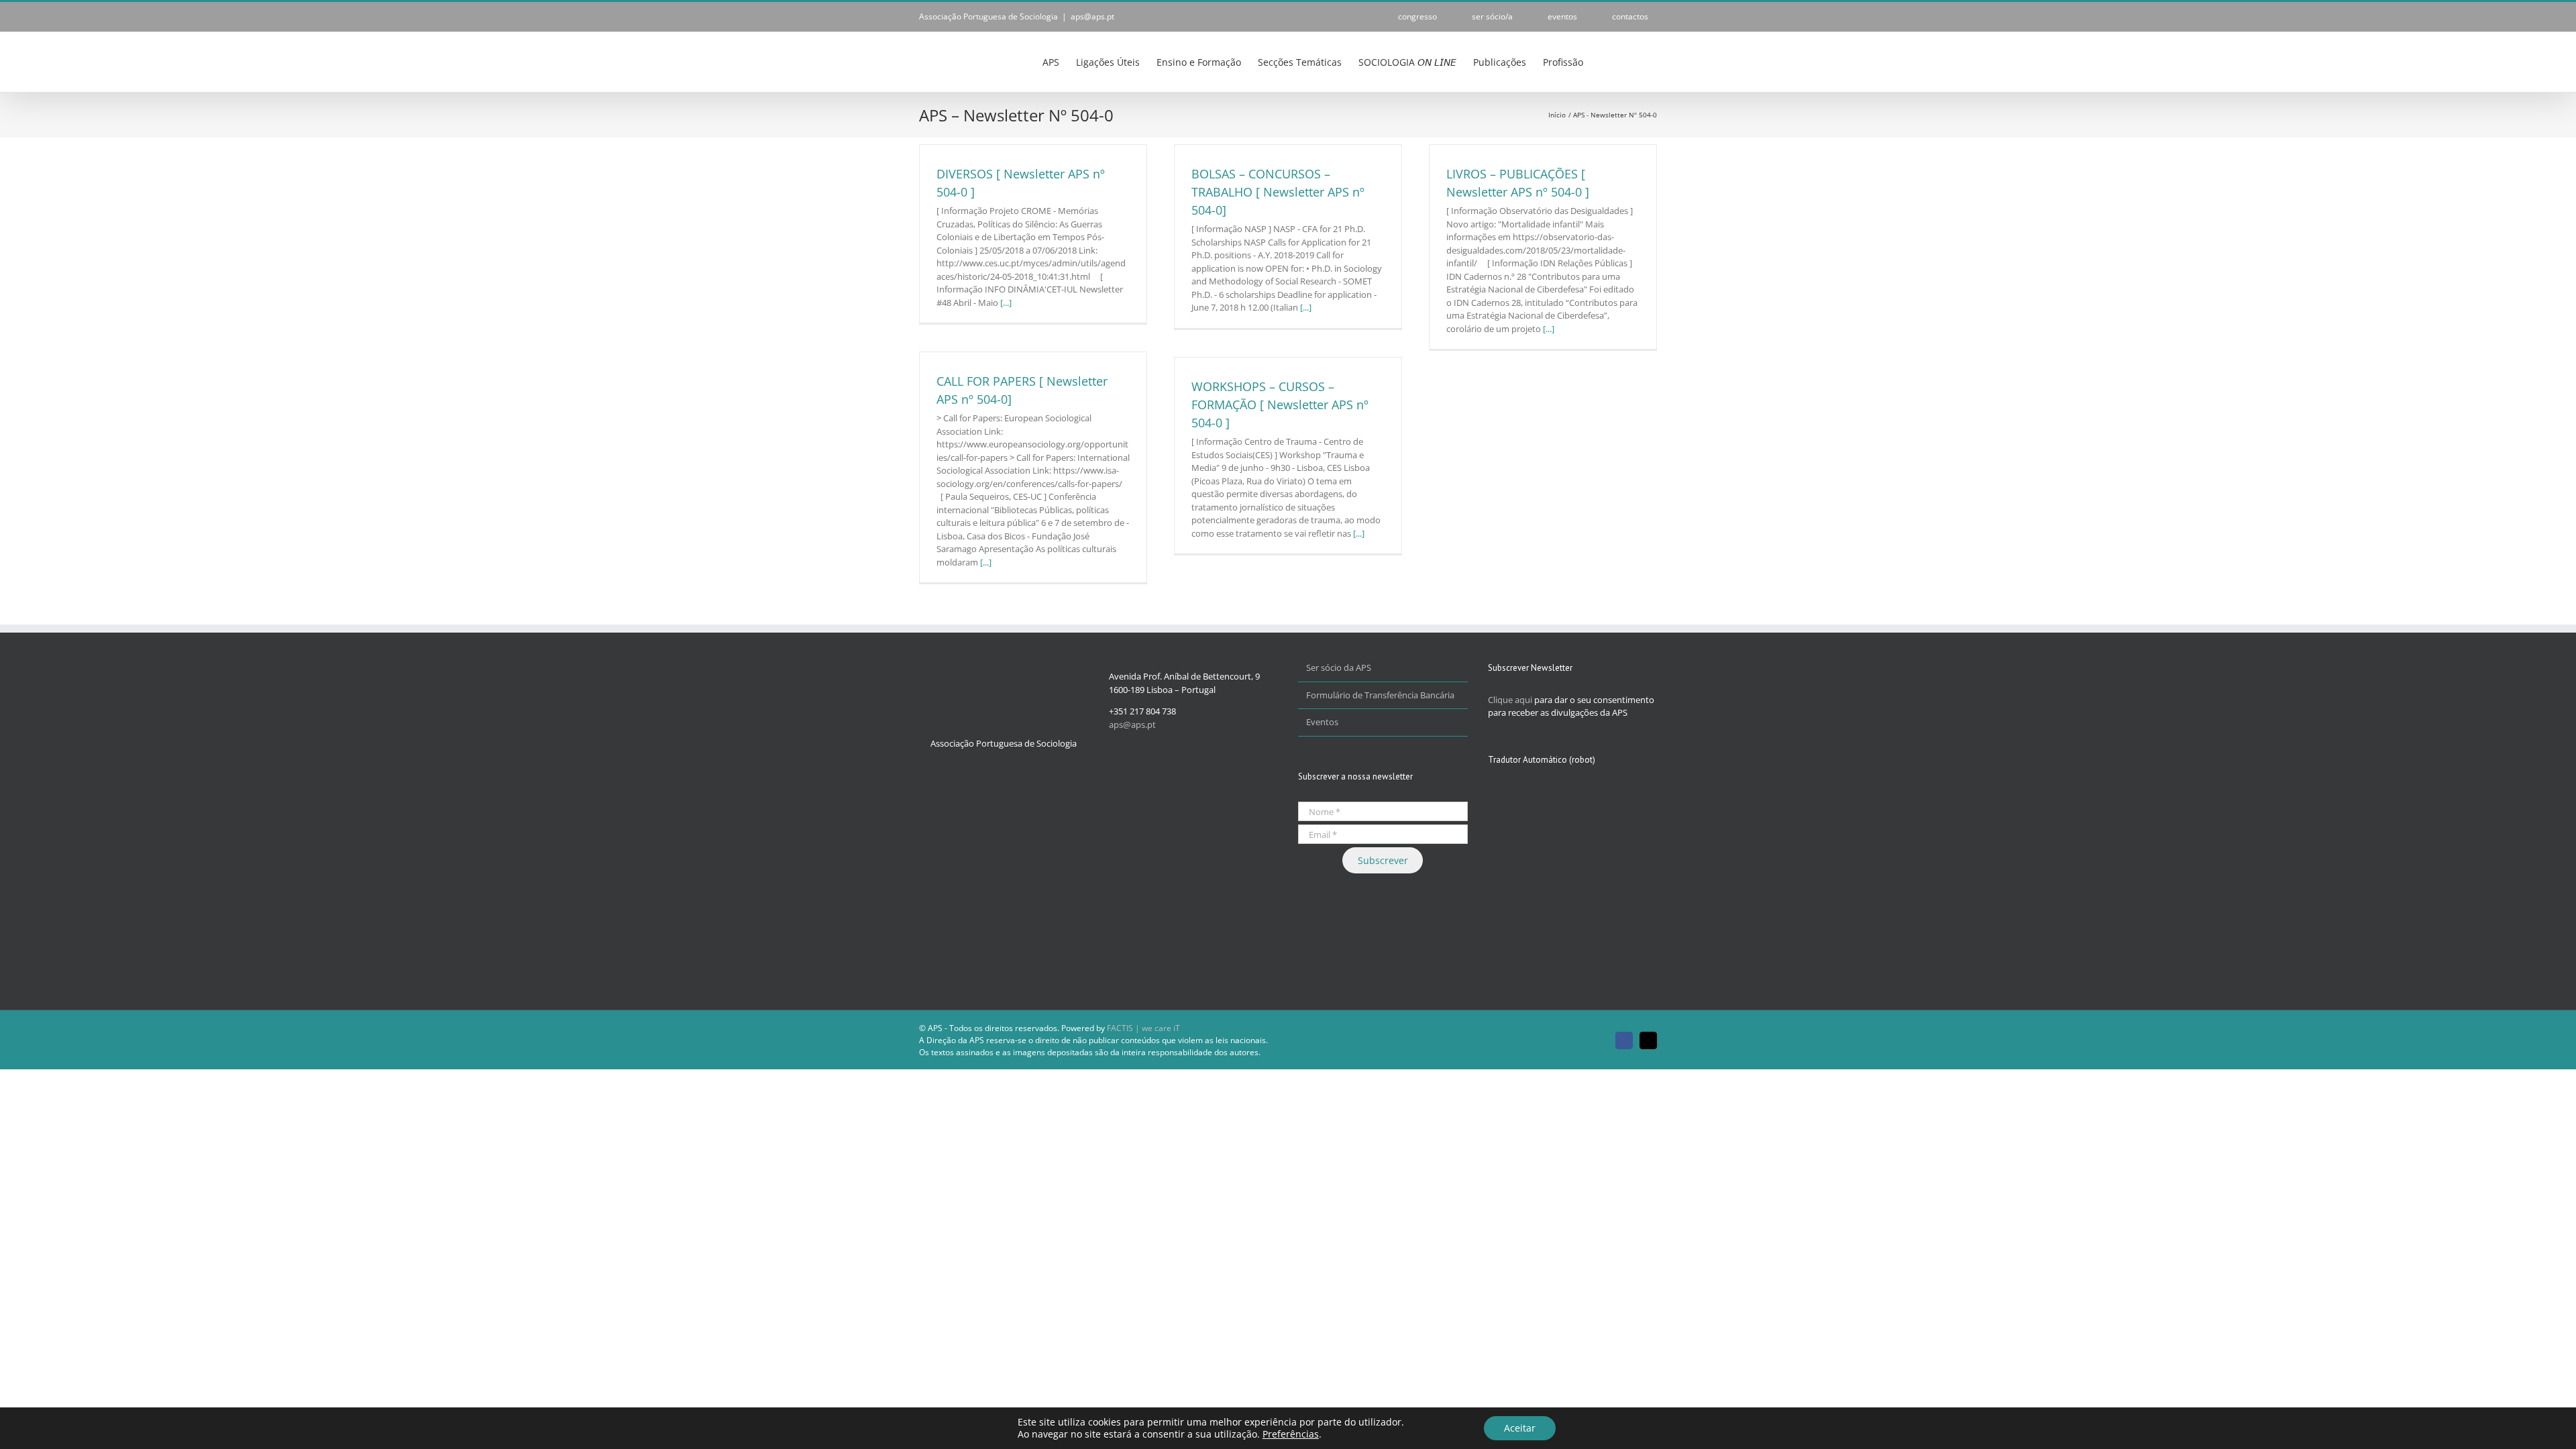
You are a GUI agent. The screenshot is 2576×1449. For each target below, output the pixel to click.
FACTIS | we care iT (1143, 1028)
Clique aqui (1510, 700)
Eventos (1322, 722)
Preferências (1291, 1434)
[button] (1636, 61)
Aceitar (1520, 1428)
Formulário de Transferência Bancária (1380, 695)
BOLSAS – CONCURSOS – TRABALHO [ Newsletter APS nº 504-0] (1278, 192)
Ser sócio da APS (1339, 667)
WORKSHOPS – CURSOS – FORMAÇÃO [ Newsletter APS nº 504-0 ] (1280, 405)
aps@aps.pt (1092, 16)
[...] (1006, 303)
